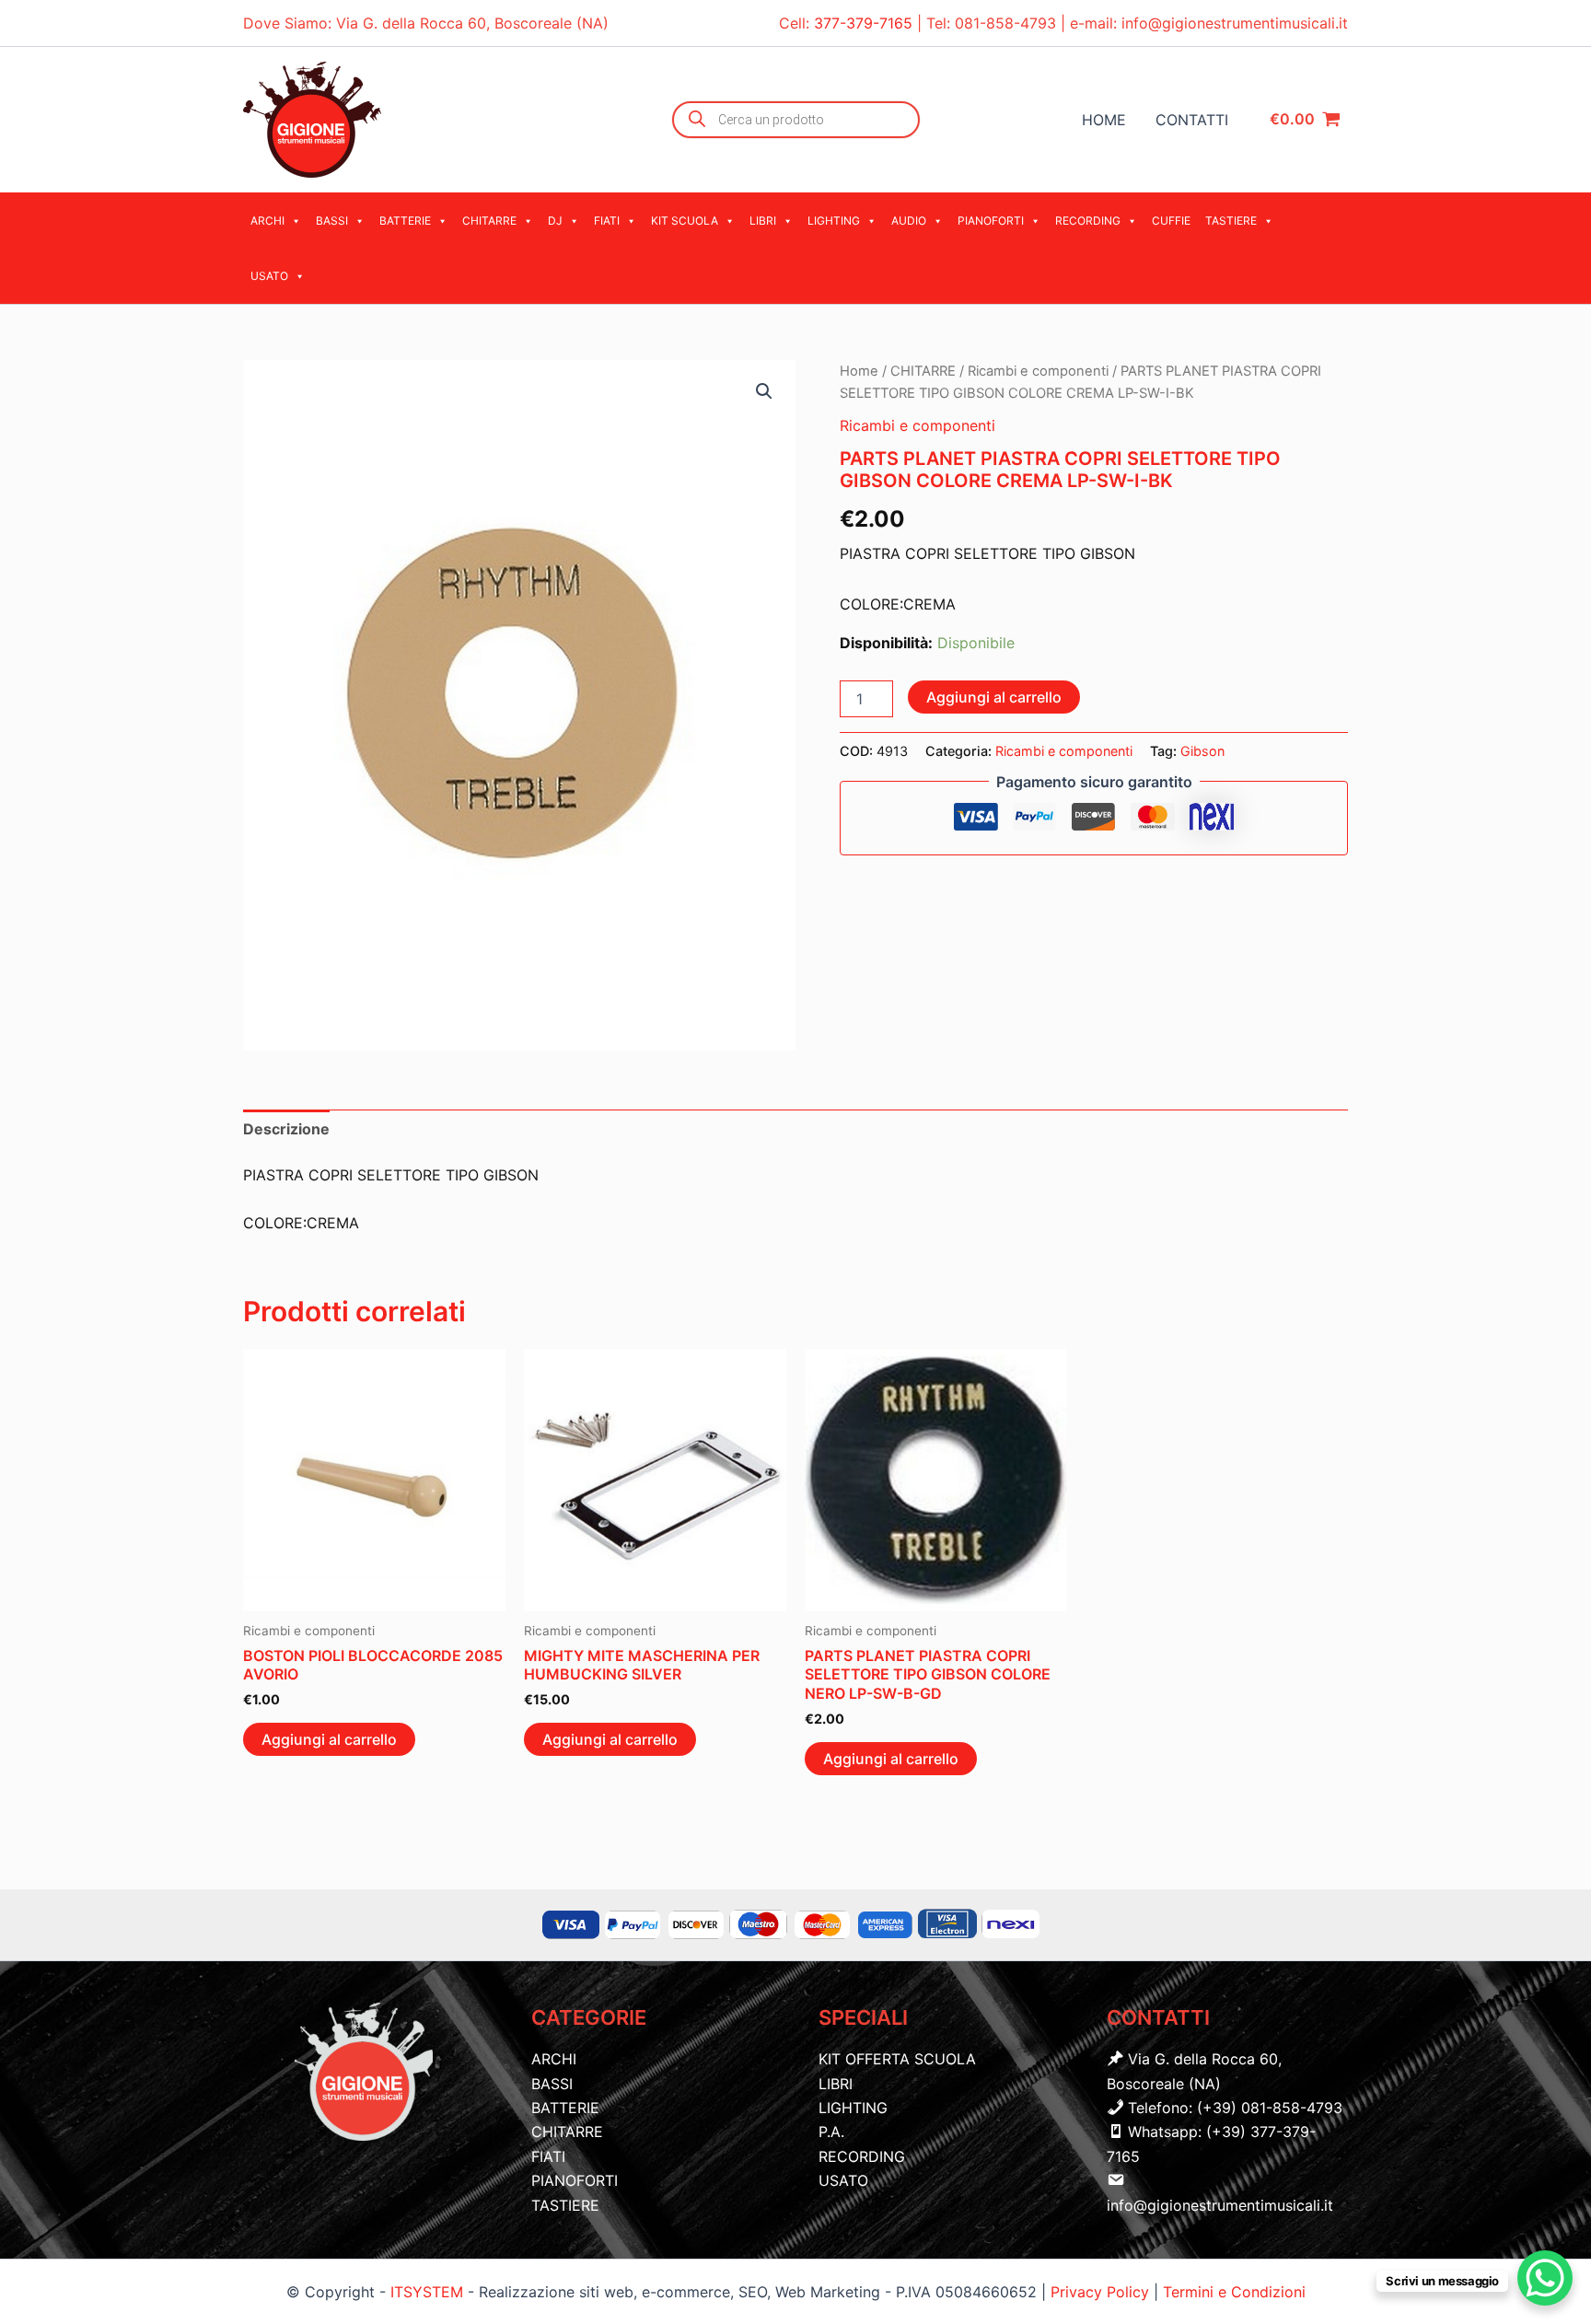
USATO (269, 276)
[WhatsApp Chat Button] (1545, 2278)
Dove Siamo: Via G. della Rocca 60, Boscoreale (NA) (426, 23)
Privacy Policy (1102, 2292)
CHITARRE (489, 221)
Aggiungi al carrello (994, 697)
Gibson (1202, 751)
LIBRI (763, 221)
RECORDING (1088, 221)
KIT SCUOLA (685, 221)
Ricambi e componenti (1038, 371)
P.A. (831, 2132)
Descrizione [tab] (286, 1129)
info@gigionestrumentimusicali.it (1235, 23)
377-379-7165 (865, 23)
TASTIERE (1231, 221)
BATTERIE (405, 221)
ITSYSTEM (427, 2292)
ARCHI (267, 221)
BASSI (332, 221)
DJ (555, 221)
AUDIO (909, 221)
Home (859, 371)
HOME (1104, 120)
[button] (764, 391)
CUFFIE (1171, 221)
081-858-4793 (1005, 23)
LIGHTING (834, 221)
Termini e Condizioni (1234, 2292)
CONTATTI (1192, 120)
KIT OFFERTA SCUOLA (897, 2059)
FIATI (607, 221)
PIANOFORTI (991, 221)
